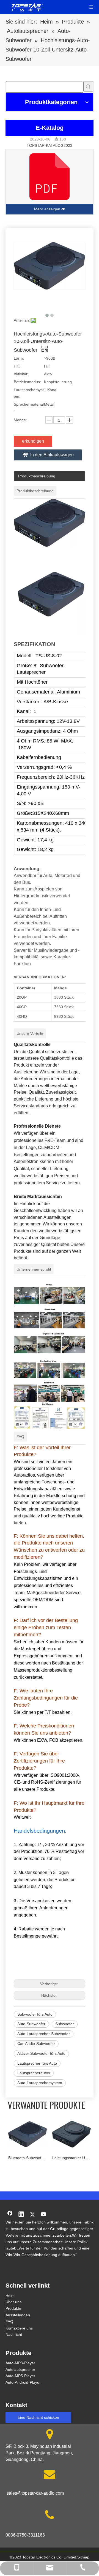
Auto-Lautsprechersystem (40, 2083)
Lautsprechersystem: (29, 393)
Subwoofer (65, 2024)
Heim (10, 2296)
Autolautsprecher (20, 2369)
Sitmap (83, 2557)
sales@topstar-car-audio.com (35, 2493)
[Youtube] (44, 2215)
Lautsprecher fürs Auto (37, 2063)
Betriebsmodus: (27, 382)
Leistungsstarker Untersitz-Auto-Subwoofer (71, 2158)
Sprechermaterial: (29, 408)
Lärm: (19, 358)
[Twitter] (32, 2215)
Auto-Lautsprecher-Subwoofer (44, 2034)
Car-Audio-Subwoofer (36, 2044)
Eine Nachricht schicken (38, 2417)
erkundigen (33, 441)
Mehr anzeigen (48, 209)
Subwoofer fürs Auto (35, 2014)
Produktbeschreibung (37, 476)
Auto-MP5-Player (20, 2376)
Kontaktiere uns (19, 2328)
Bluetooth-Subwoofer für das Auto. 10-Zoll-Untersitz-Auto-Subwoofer (28, 2158)
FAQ (9, 2322)
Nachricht (14, 2334)
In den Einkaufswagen (52, 455)
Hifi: (17, 366)
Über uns (13, 2302)
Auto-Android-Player (23, 2382)
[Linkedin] (21, 2215)
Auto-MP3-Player (20, 2363)
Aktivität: (21, 374)
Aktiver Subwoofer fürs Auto (41, 2053)
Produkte (13, 2308)
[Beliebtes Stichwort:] (88, 87)
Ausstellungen (18, 2315)
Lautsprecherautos (34, 2073)
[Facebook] (10, 2215)
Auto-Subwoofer (31, 2024)
